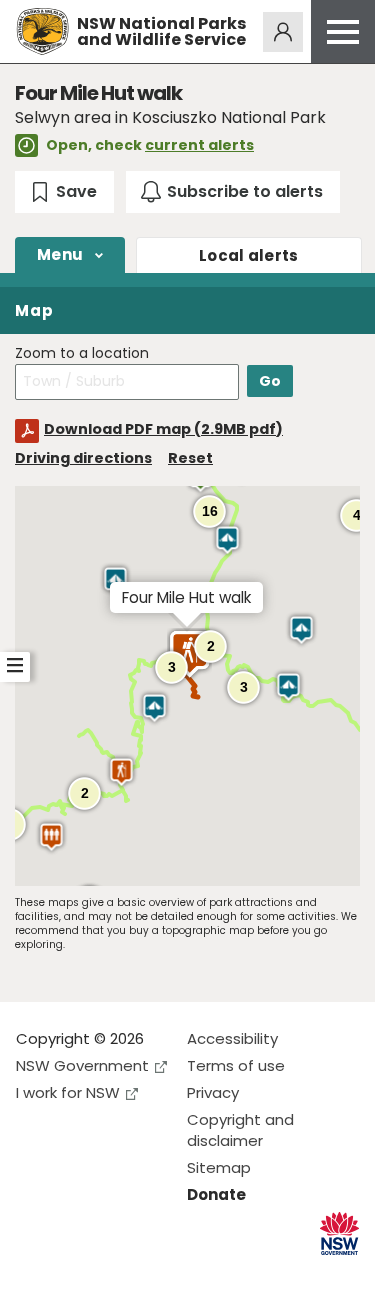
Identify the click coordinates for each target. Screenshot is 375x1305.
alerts (249, 255)
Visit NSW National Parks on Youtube (120, 1273)
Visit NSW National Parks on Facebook (34, 1273)
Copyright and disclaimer (240, 1130)
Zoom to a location (82, 353)
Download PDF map (163, 429)
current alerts (199, 145)
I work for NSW (68, 1092)
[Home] (42, 31)
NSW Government (82, 1065)
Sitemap (219, 1167)
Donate (216, 1194)
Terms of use (236, 1065)
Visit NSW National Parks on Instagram (77, 1273)
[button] (227, 540)
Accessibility (232, 1038)
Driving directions (83, 458)
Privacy (213, 1092)
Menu (60, 254)
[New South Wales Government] (339, 1233)
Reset (190, 458)
